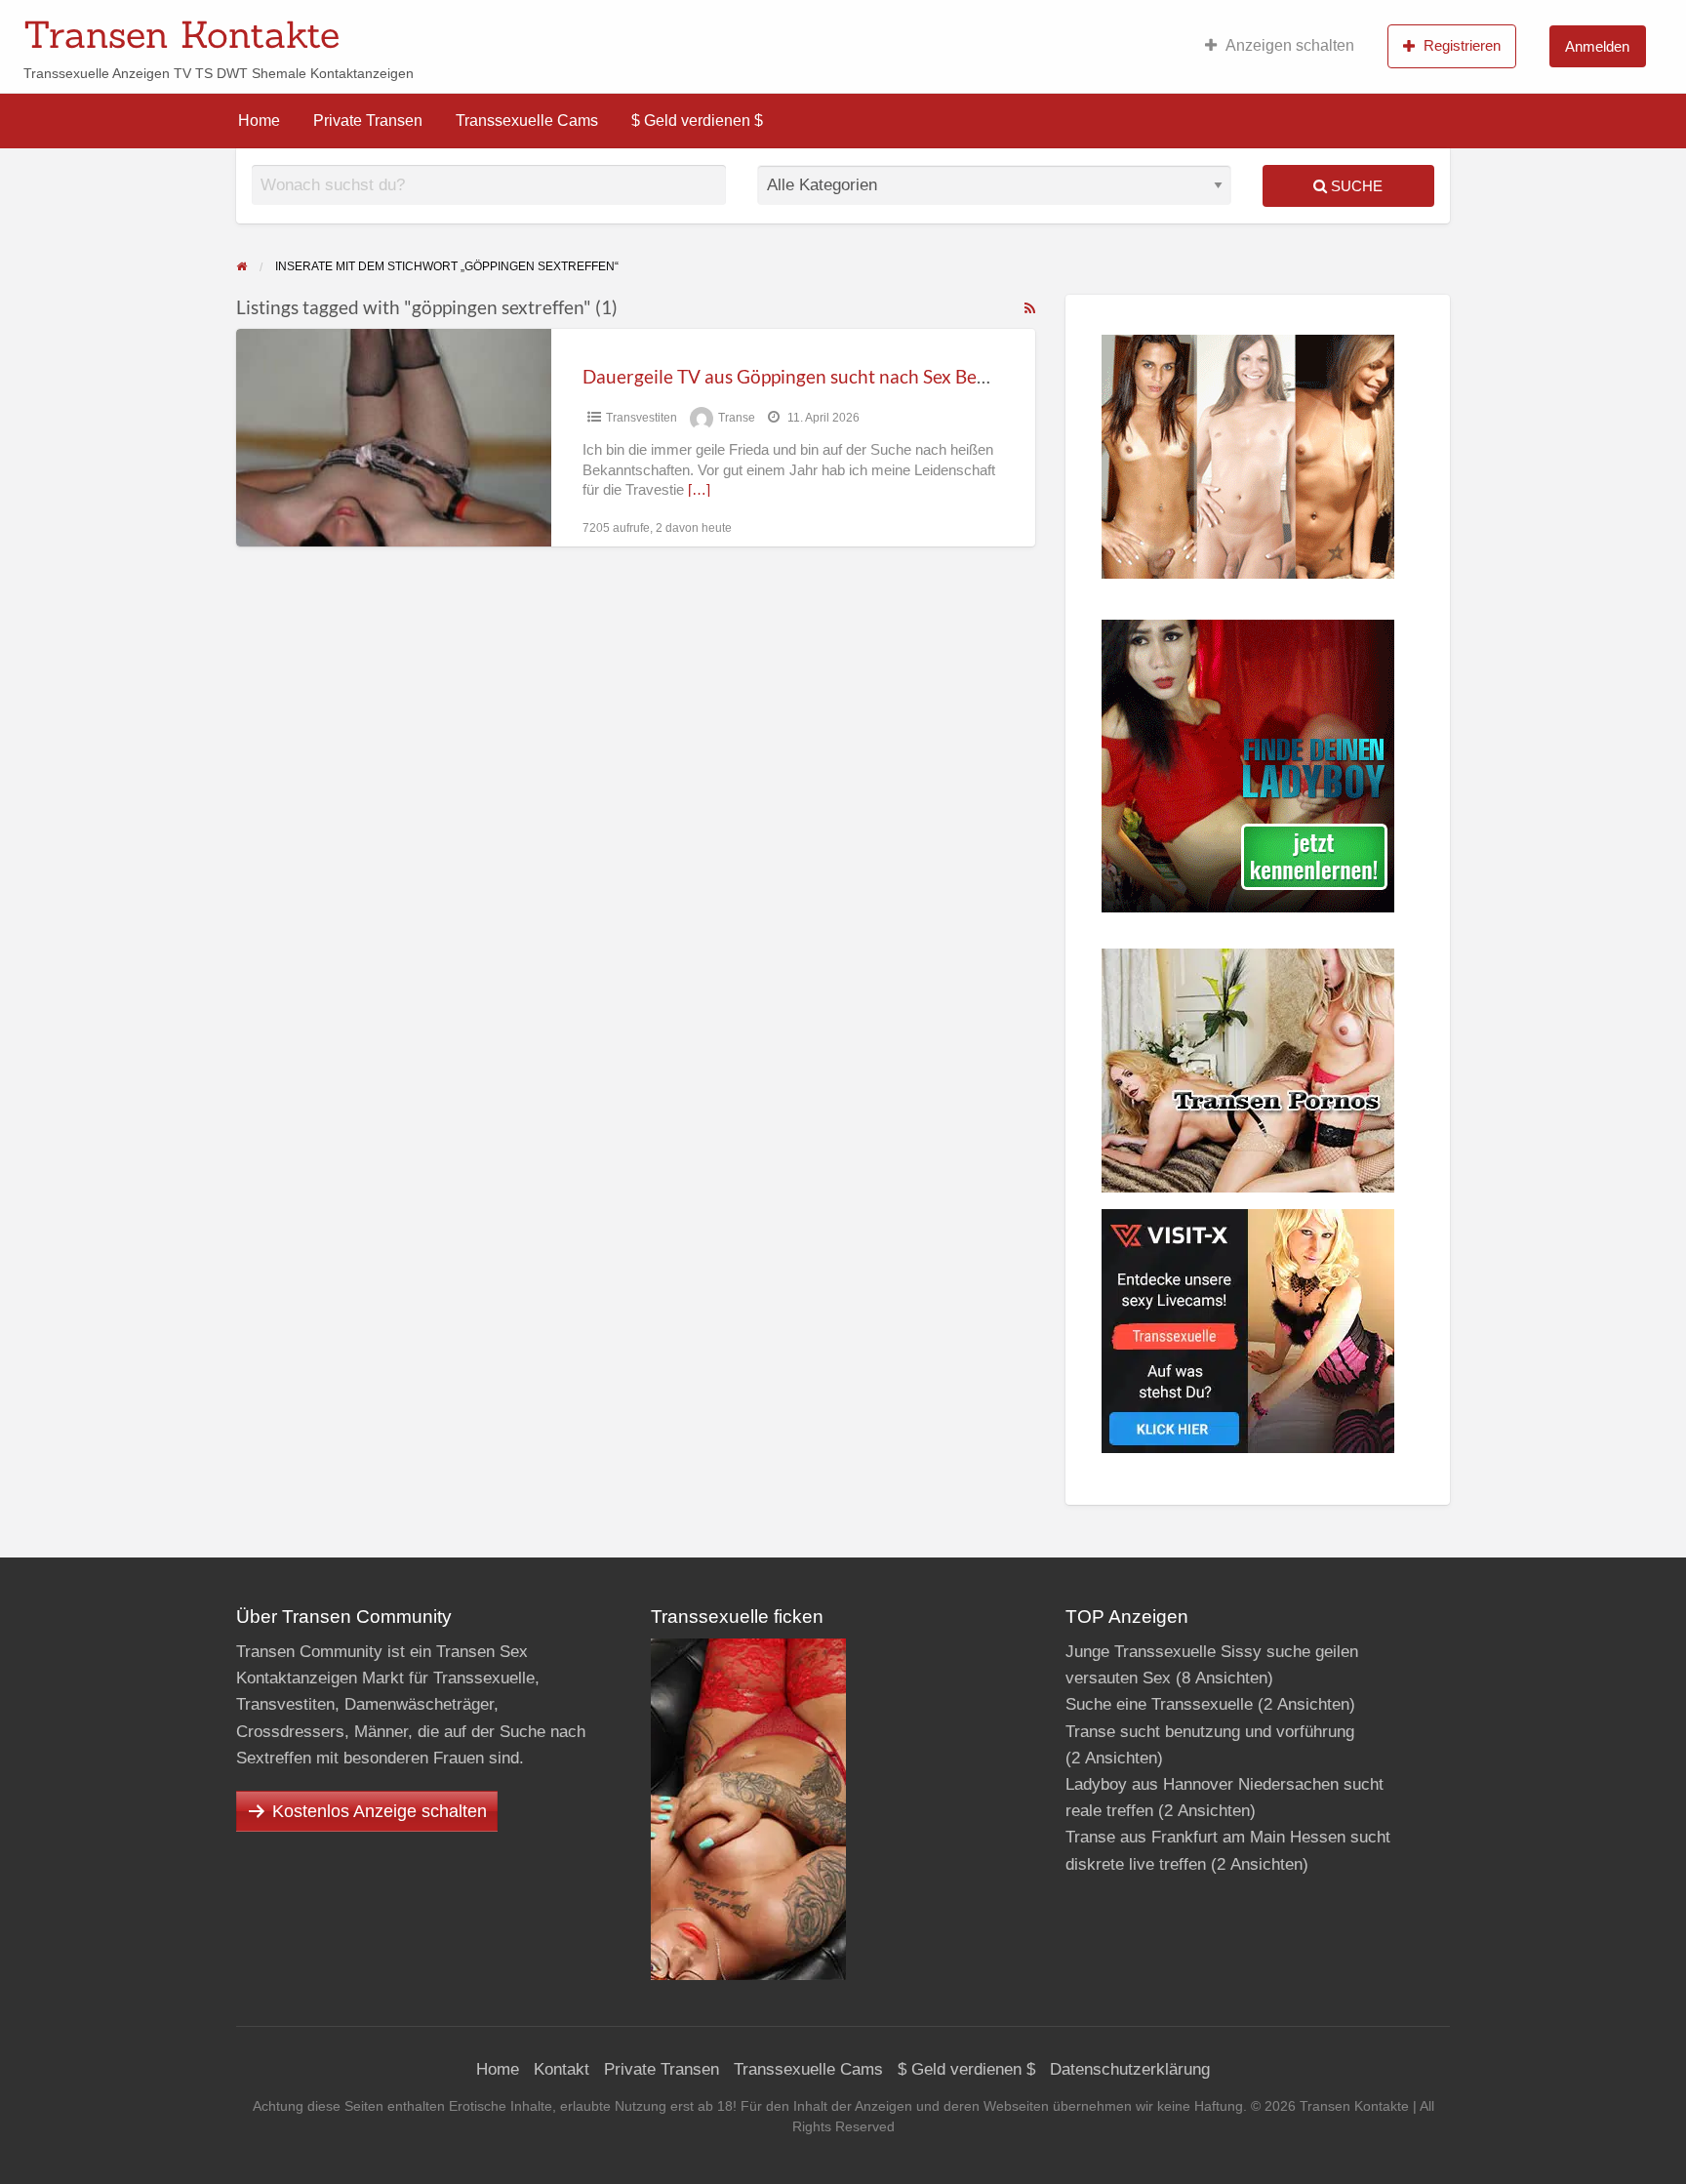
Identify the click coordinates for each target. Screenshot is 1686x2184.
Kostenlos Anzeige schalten (380, 1811)
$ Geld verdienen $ (697, 121)
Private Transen (368, 121)
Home (259, 121)
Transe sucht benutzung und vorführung (1210, 1732)
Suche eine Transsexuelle (1159, 1704)
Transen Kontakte (181, 34)
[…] (699, 490)
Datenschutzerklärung (1130, 2069)
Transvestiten (642, 418)
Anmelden (1597, 46)
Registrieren (1462, 45)
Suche (1355, 186)
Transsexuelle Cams (527, 121)
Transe (737, 418)
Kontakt (562, 2069)
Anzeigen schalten (1290, 45)
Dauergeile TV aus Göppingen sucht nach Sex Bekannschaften (835, 376)
